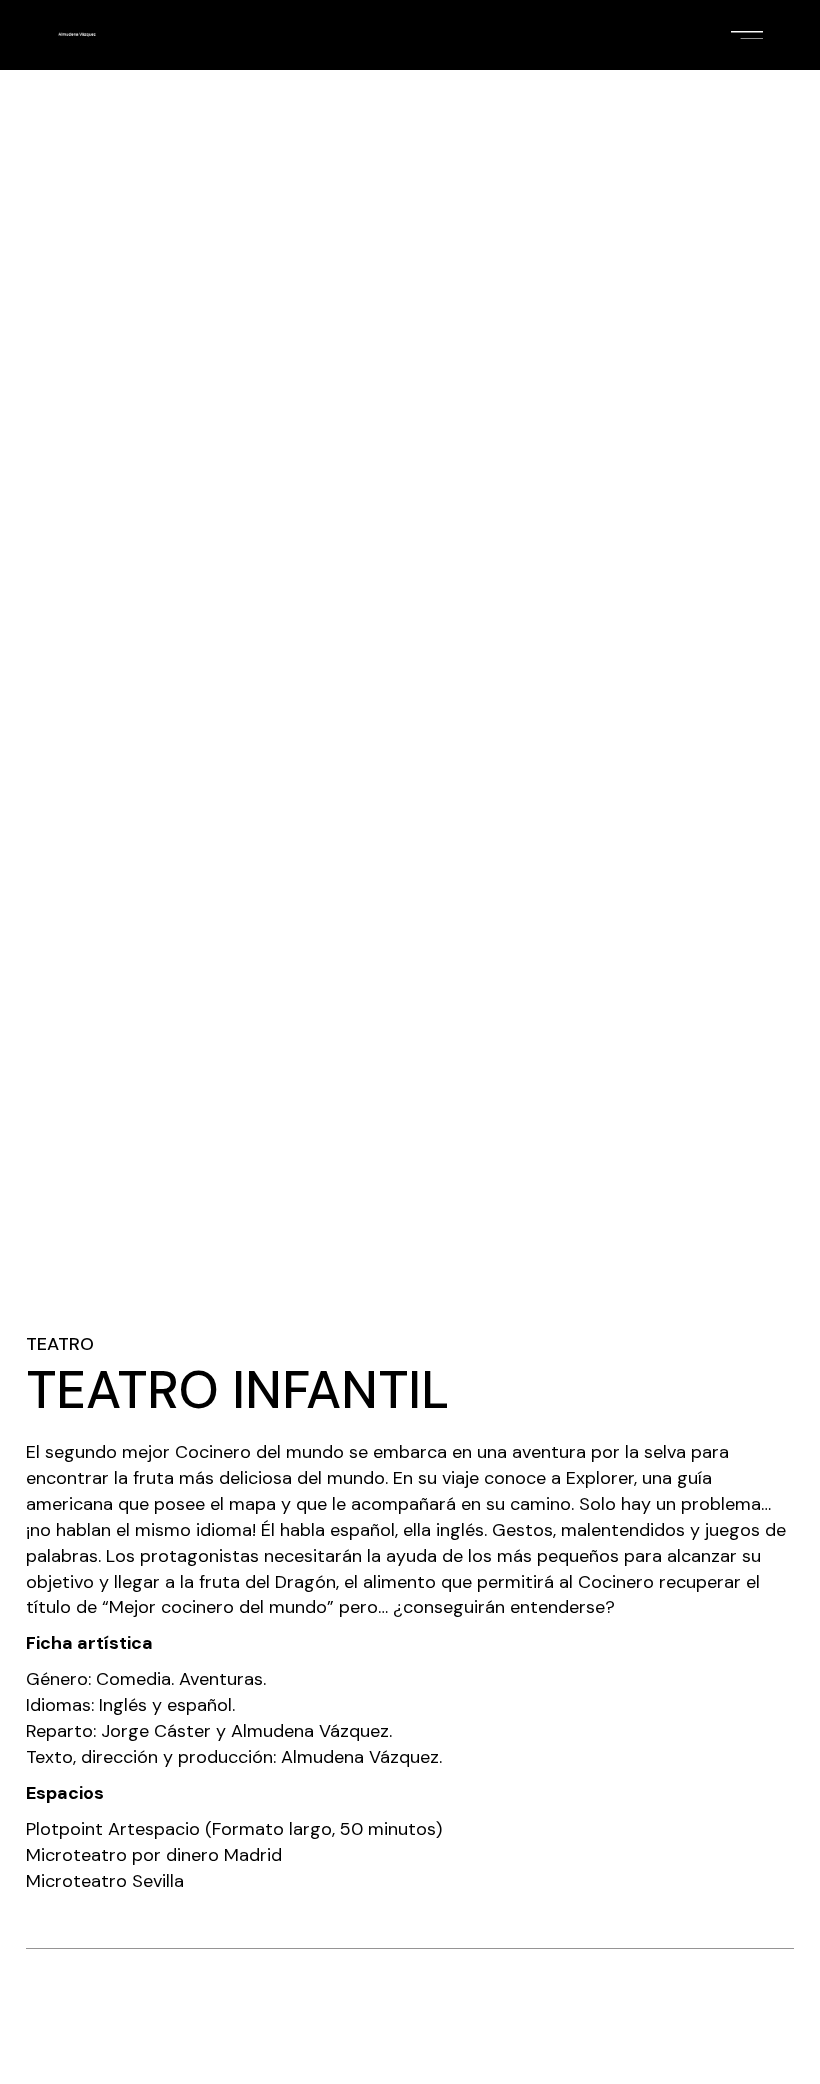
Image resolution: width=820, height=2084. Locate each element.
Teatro (60, 1344)
